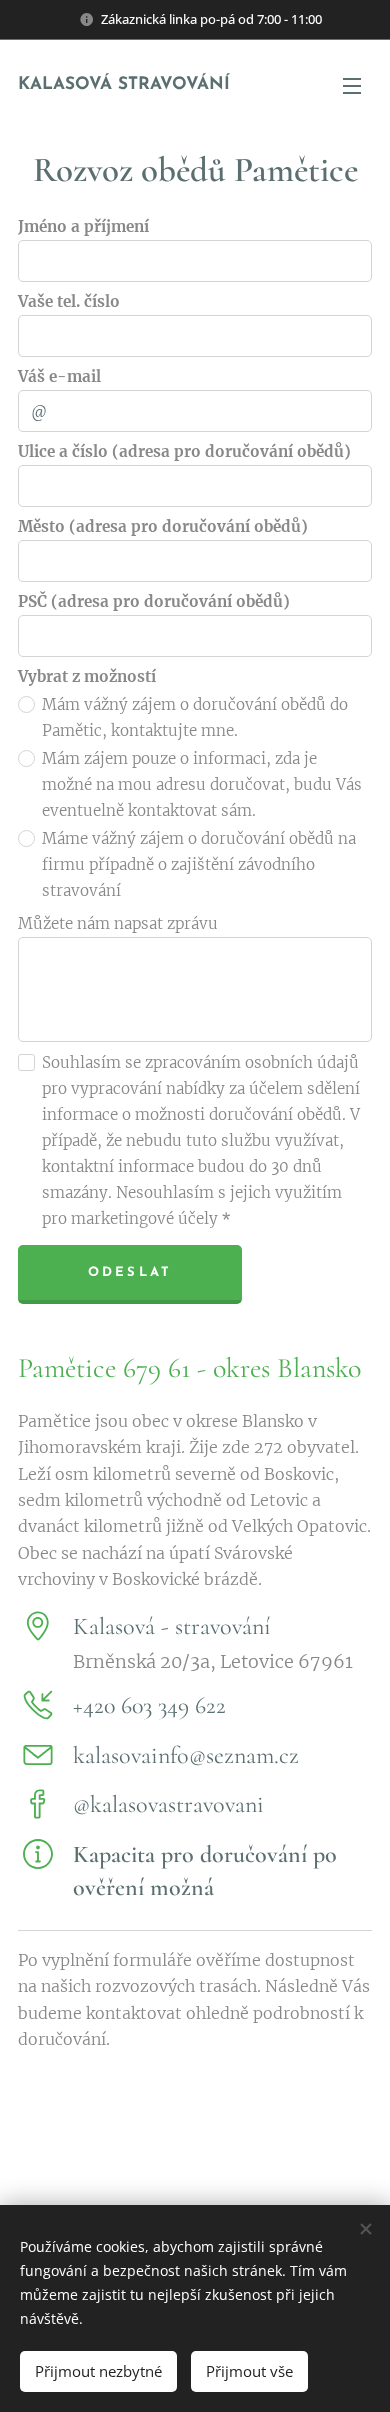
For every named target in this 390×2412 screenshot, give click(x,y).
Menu (352, 85)
